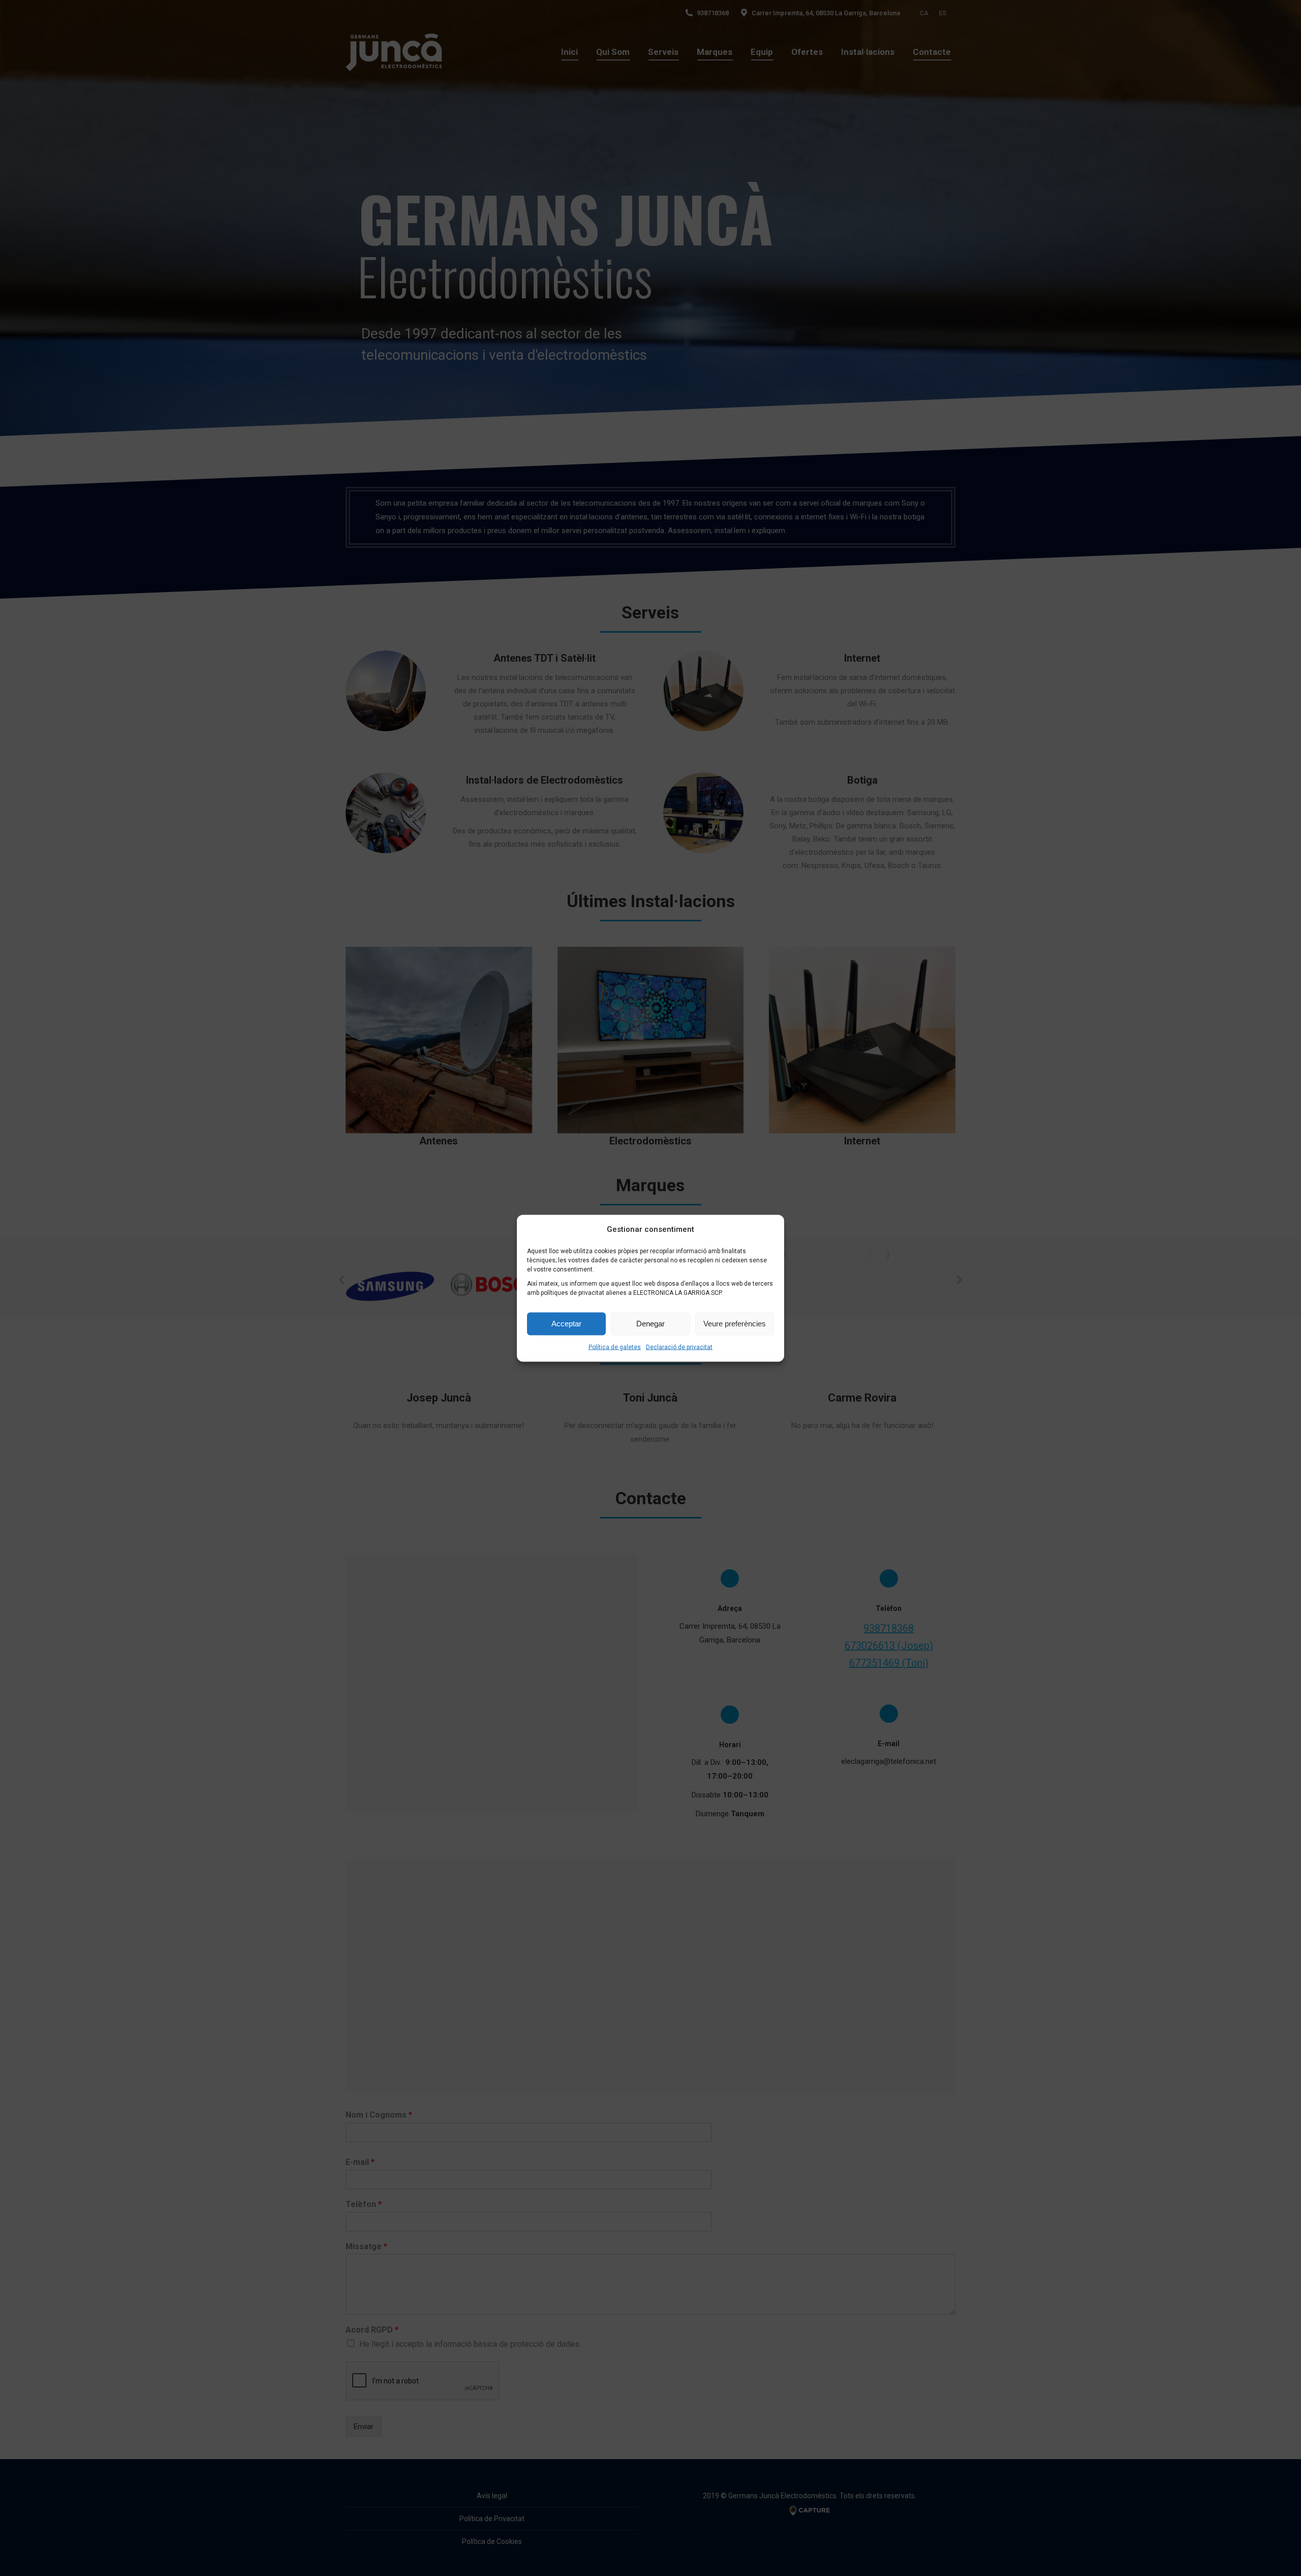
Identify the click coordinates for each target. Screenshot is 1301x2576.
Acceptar (566, 1324)
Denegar (650, 1324)
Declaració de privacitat (679, 1347)
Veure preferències (735, 1324)
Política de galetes (615, 1347)
